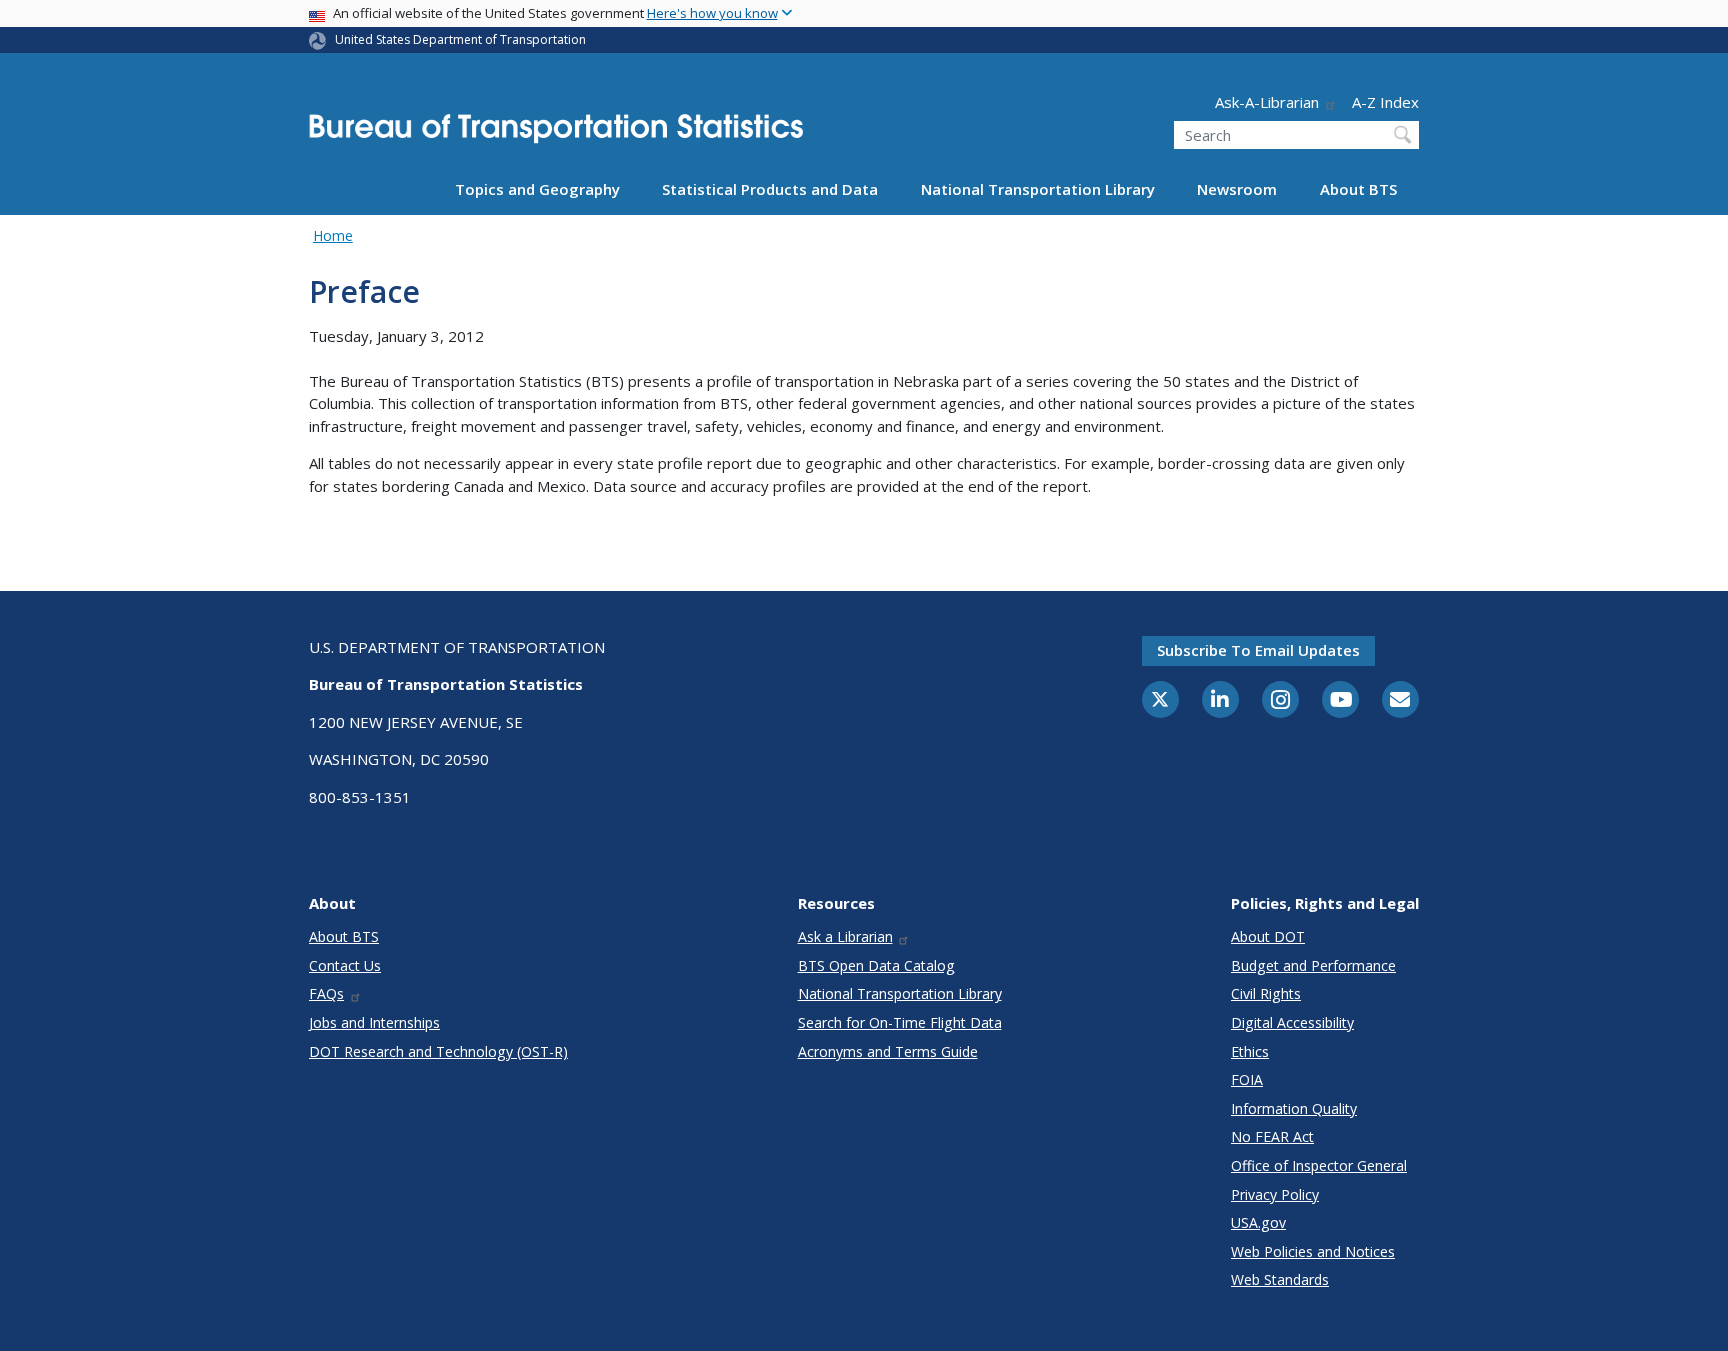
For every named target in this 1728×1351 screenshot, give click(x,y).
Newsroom (1237, 189)
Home (333, 235)
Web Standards (1280, 1279)
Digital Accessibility (1292, 1022)
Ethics (1250, 1051)
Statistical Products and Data (770, 189)
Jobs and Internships (374, 1022)
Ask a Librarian (845, 936)
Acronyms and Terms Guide (888, 1051)
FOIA (1247, 1079)
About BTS (1358, 189)
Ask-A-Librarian (1267, 102)
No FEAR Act (1272, 1136)
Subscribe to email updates (1258, 650)
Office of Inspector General (1319, 1165)
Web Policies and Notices (1313, 1251)
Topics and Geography (537, 189)
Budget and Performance (1313, 965)
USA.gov (1258, 1222)
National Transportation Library (1038, 189)
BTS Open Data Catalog (876, 965)
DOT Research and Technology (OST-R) (438, 1051)
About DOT (1268, 936)
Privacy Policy (1275, 1194)
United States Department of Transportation (460, 39)
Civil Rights (1266, 993)
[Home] (556, 134)
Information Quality (1294, 1108)
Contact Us (345, 965)
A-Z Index (1385, 102)
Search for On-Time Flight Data (900, 1022)
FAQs (326, 993)
